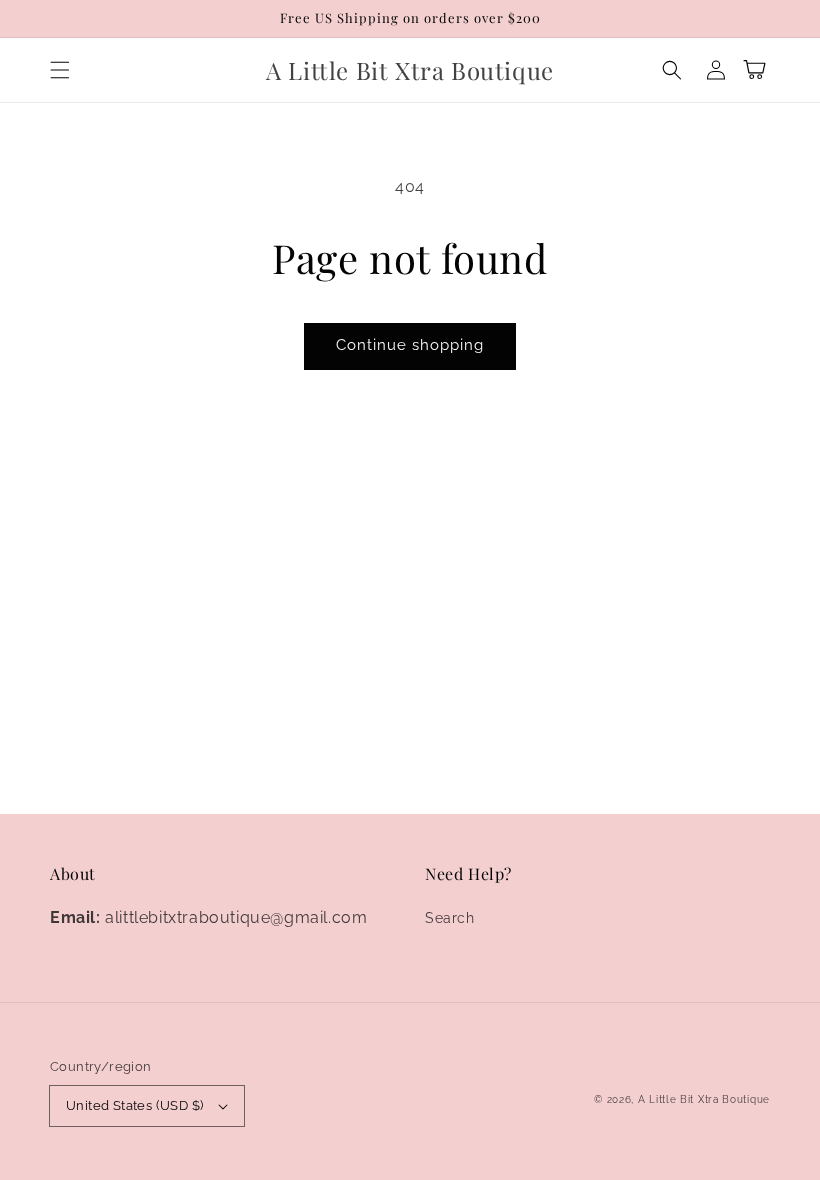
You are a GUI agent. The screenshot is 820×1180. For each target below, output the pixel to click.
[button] (60, 70)
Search (450, 918)
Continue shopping (410, 345)
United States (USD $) (134, 1105)
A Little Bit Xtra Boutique (704, 1099)
